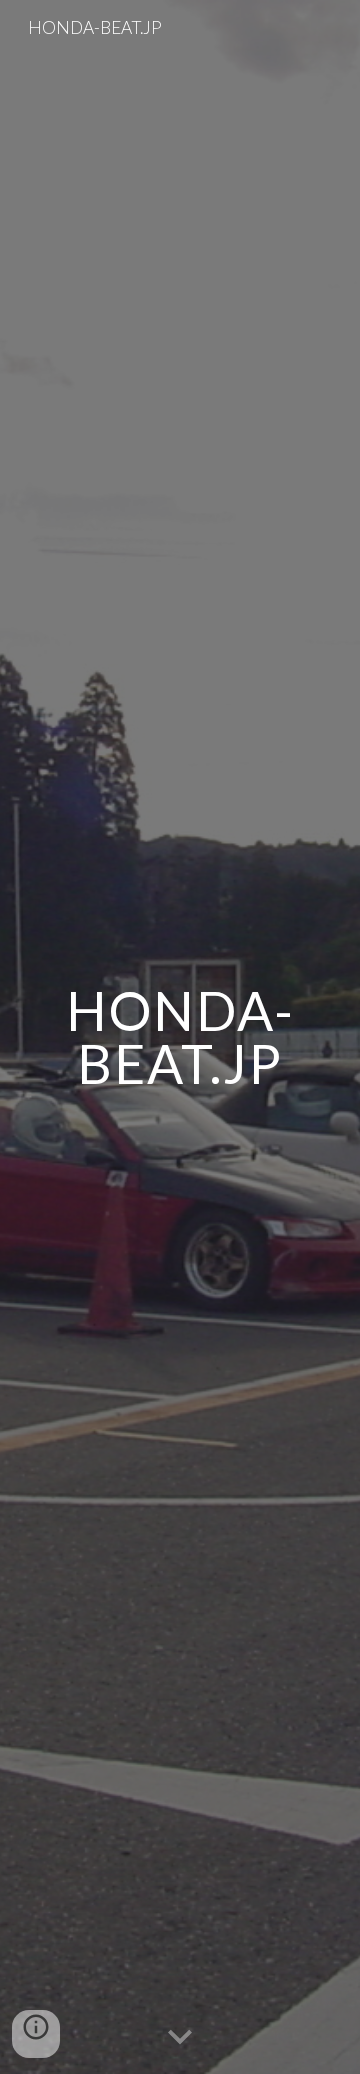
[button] (180, 2038)
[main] (180, 1037)
